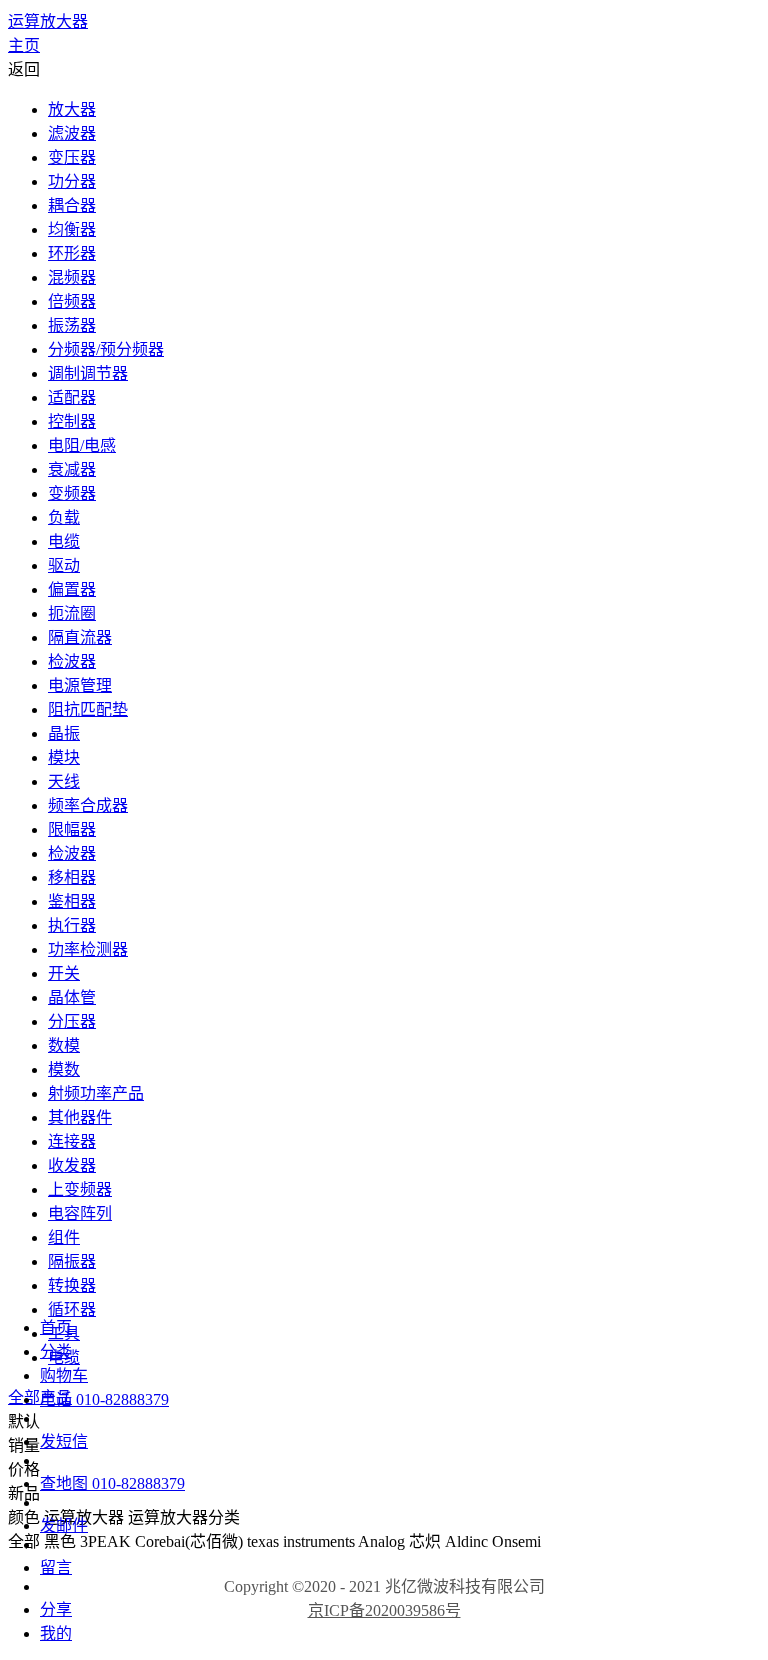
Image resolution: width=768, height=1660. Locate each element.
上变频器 (80, 1189)
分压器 (72, 1021)
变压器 (72, 157)
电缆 (64, 541)
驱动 (64, 565)
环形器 (72, 253)
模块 (64, 757)
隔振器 (72, 1261)
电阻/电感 (82, 445)
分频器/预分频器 (106, 349)
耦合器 (72, 205)
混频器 (72, 277)
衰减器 (72, 469)
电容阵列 (80, 1213)
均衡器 (72, 229)
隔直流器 (80, 637)
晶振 (64, 733)
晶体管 (72, 997)
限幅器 (72, 829)
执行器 (72, 925)
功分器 (72, 181)
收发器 (72, 1165)
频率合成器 (88, 805)
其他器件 (80, 1117)
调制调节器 (88, 373)
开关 (64, 973)
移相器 (72, 877)
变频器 (72, 493)
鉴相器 (72, 901)
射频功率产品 (96, 1093)
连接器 (72, 1141)
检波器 (72, 661)
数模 (64, 1045)
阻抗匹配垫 (88, 709)
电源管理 (80, 685)
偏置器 (72, 589)
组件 (64, 1237)
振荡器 (72, 325)
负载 (64, 517)
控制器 (72, 421)
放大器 (72, 109)
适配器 (72, 397)
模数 (64, 1069)
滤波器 (72, 133)
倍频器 (72, 301)
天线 (64, 781)
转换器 (72, 1285)
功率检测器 (88, 949)
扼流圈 (72, 613)
